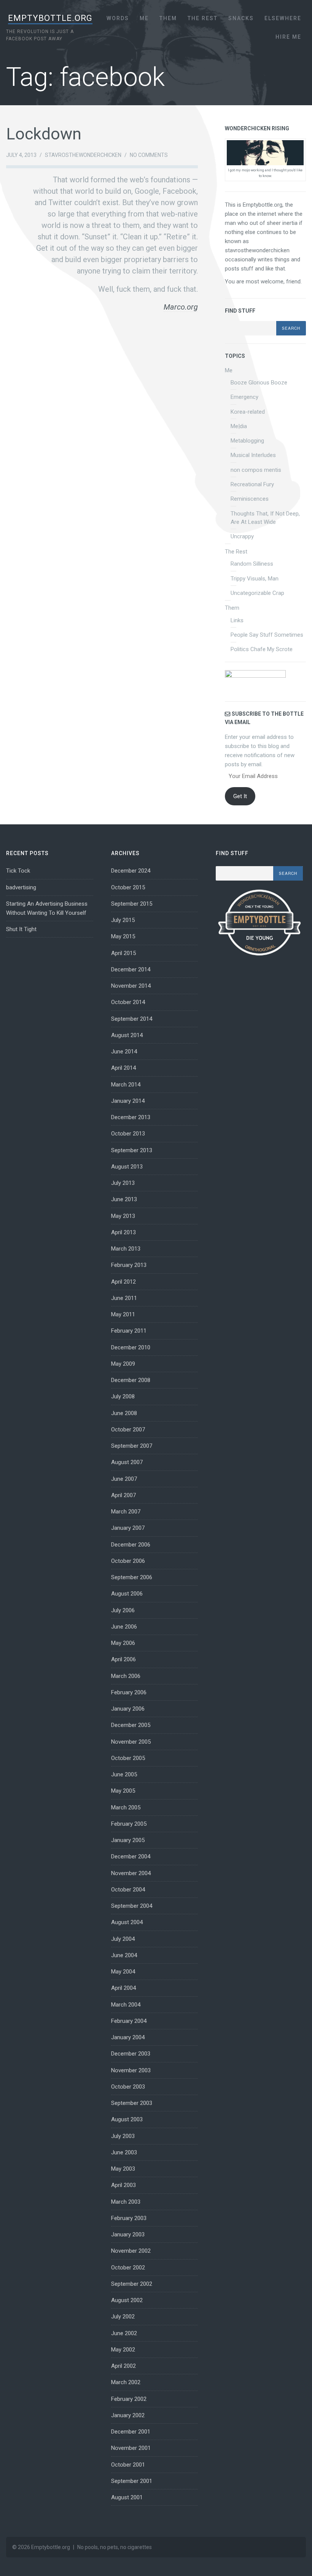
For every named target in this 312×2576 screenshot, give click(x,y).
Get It (240, 796)
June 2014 (124, 1052)
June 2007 (124, 1479)
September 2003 (132, 2103)
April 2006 (123, 1659)
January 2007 (128, 1528)
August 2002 (127, 2300)
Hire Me (288, 37)
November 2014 (131, 986)
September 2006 (132, 1577)
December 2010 (131, 1347)
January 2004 (128, 2037)
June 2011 (124, 1298)
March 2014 (126, 1085)
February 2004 (129, 2021)
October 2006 (128, 1561)
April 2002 (123, 2366)
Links (237, 620)
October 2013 (128, 1134)
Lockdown (44, 134)
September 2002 (132, 2284)
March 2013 (126, 1249)
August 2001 (127, 2497)
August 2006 (127, 1594)
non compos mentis (256, 470)
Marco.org (181, 307)
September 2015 (132, 904)
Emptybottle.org (50, 18)
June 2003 (124, 2152)
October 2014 (128, 1002)
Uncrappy (242, 536)
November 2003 (131, 2070)
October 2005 (128, 1758)
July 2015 (123, 920)
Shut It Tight (21, 929)
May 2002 (123, 2350)
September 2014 (132, 1019)
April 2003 (123, 2185)
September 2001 (132, 2481)
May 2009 (123, 1364)
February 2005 (129, 1824)
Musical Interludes (253, 455)
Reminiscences (250, 499)
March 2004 (126, 2005)
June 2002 (124, 2333)
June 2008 (124, 1413)
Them (168, 18)
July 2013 (123, 1183)
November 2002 (131, 2251)
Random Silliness (252, 564)
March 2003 (126, 2202)
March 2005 (126, 1807)
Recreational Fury (252, 484)
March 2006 (126, 1676)
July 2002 (123, 2317)
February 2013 (129, 1265)
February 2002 (129, 2399)
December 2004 (131, 1856)
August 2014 (127, 1035)
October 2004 (128, 1890)
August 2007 (127, 1462)
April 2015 (123, 953)
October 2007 (128, 1430)
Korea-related (248, 412)
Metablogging (247, 441)
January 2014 (128, 1101)
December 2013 (131, 1117)
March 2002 (126, 2382)
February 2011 (129, 1331)
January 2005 (128, 1840)
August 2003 (127, 2119)
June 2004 (124, 1955)
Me (144, 18)
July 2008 (123, 1396)
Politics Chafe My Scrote (262, 649)
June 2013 (124, 1199)
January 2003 (128, 2234)
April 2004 (123, 1988)
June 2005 (124, 1774)
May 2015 (123, 936)
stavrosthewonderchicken (83, 155)
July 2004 (123, 1939)
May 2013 (123, 1216)
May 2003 (123, 2169)
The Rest (203, 18)
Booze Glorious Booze (259, 383)
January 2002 (128, 2415)
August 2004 (127, 1922)
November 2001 (131, 2448)
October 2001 (128, 2465)
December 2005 (131, 1725)
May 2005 (123, 1791)
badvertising (21, 887)
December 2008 (131, 1380)
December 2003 (131, 2054)
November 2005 (131, 1742)
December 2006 (131, 1545)
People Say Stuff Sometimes (267, 635)
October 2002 (128, 2268)
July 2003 (123, 2136)
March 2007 (126, 1512)
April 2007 (123, 1495)
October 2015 (128, 887)
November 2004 (131, 1873)
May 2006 (123, 1643)
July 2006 (123, 1610)
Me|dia (239, 426)
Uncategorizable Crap (257, 593)
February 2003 (129, 2218)
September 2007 (132, 1446)
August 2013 (127, 1167)
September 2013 (132, 1150)
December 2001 (131, 2432)
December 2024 (131, 871)
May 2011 (123, 1314)
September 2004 (132, 1906)
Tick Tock (18, 871)
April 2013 (123, 1232)
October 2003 (128, 2087)
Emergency (244, 397)
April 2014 (123, 1068)
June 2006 (124, 1627)
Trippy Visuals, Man (255, 579)
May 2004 (123, 1972)
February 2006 (129, 1692)
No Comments (149, 155)
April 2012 (123, 1282)
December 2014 (131, 969)
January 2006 (128, 1709)
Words (118, 18)
